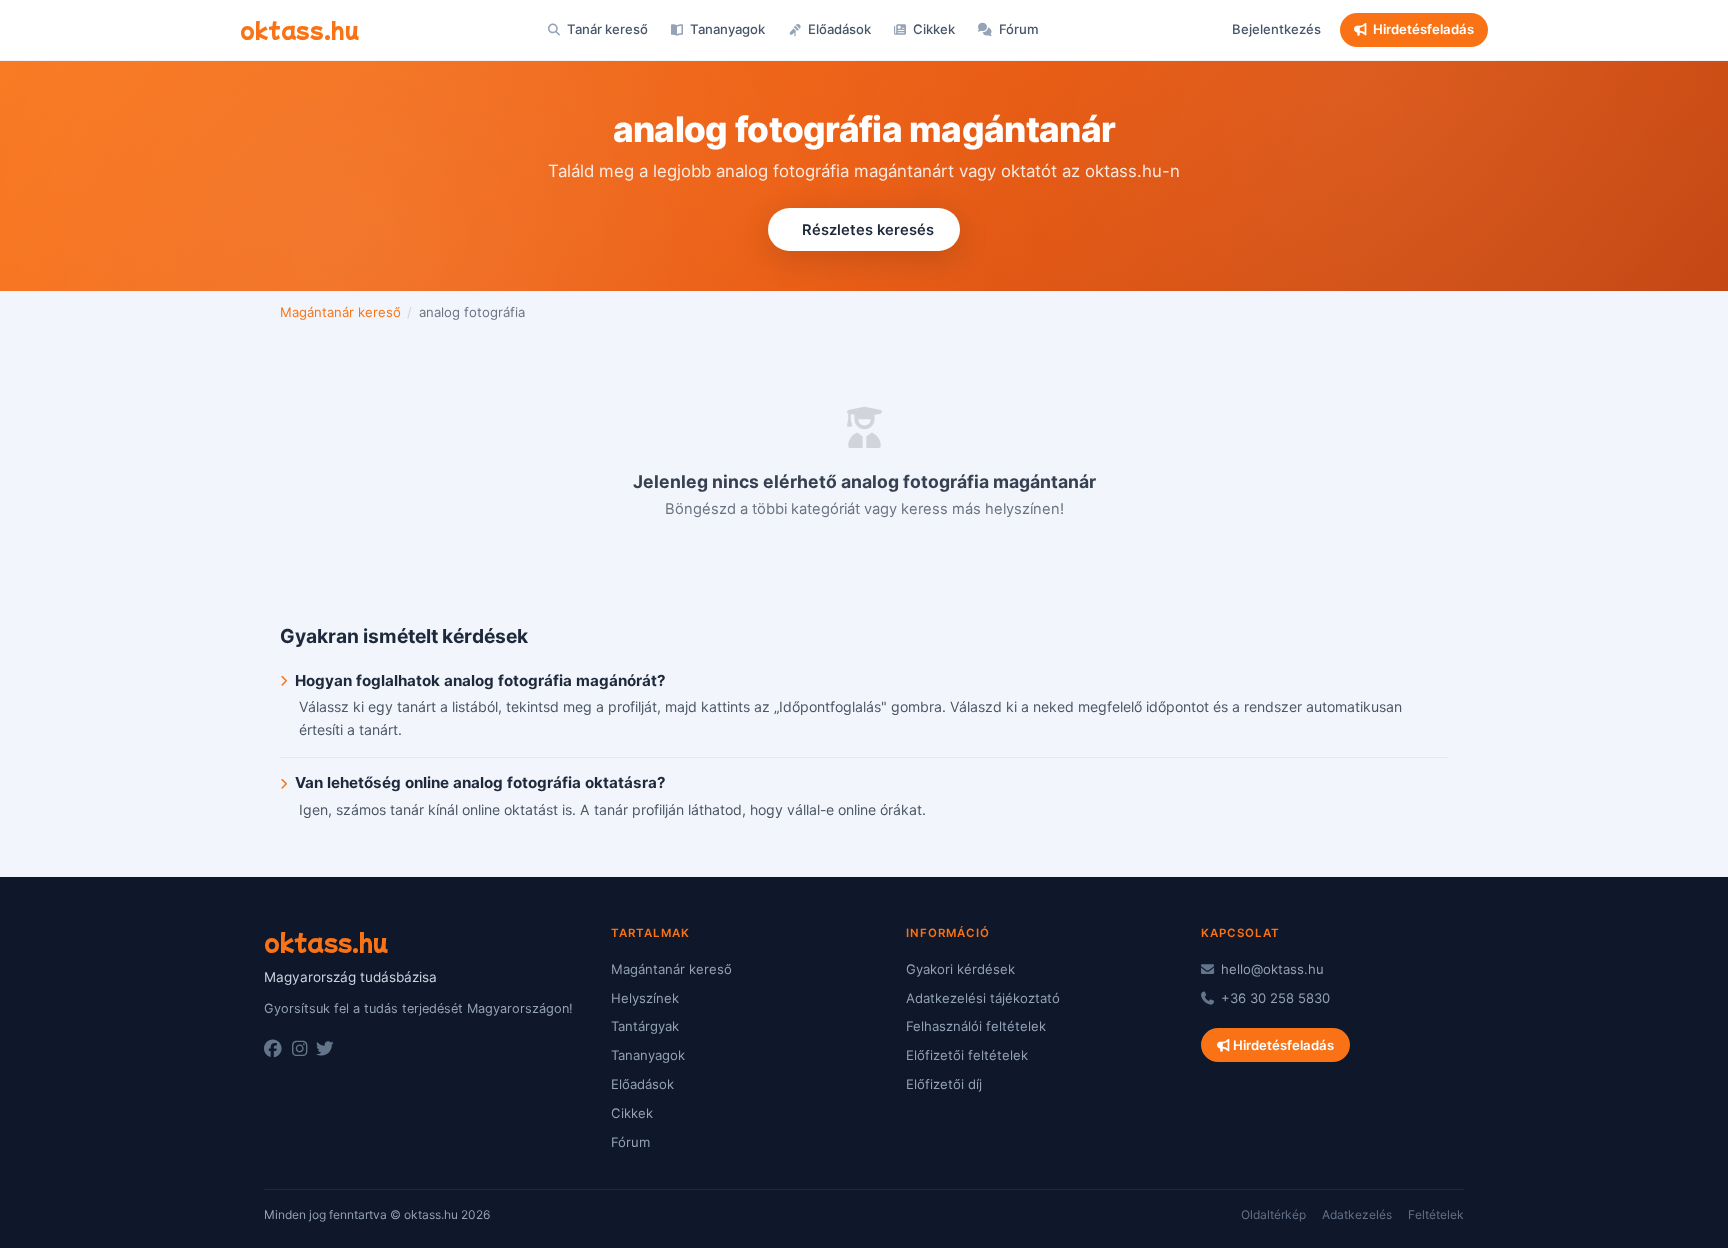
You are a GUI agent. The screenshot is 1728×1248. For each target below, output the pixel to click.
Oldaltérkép (1273, 1214)
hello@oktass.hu (1270, 969)
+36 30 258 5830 (1273, 998)
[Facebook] (273, 1049)
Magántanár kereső (340, 312)
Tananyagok (726, 29)
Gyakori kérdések (960, 969)
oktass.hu (299, 29)
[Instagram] (299, 1049)
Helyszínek (645, 998)
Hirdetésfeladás (1423, 29)
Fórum (1017, 29)
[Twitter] (325, 1049)
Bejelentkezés (1276, 29)
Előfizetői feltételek (967, 1055)
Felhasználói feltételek (976, 1026)
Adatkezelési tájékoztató (983, 998)
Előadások (838, 29)
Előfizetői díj (944, 1084)
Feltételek (1436, 1214)
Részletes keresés (868, 230)
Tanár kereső (606, 29)
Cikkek (932, 29)
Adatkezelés (1357, 1214)
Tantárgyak (645, 1026)
